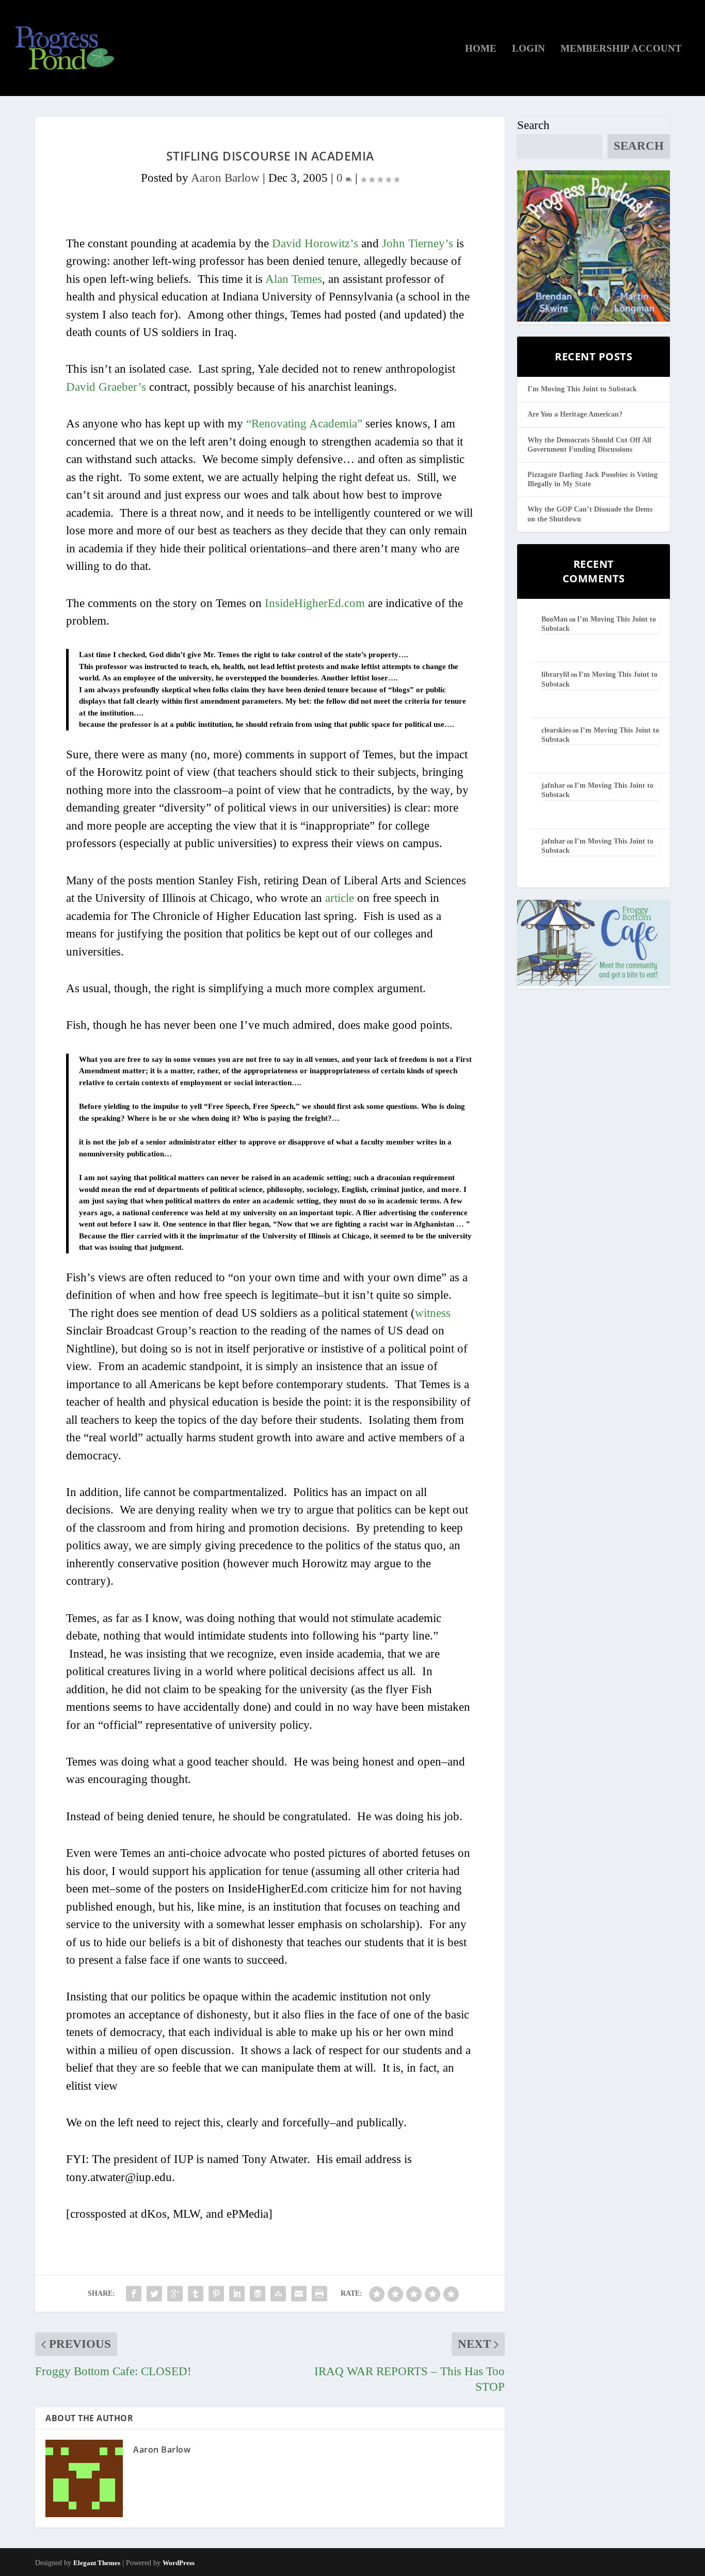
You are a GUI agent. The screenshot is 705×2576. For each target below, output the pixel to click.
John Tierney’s (418, 243)
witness (433, 1313)
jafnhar (553, 785)
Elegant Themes (97, 2563)
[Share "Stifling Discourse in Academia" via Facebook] (134, 2294)
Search (533, 125)
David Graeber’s (106, 387)
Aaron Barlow (225, 178)
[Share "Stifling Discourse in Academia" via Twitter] (154, 2294)
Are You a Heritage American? (575, 414)
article (340, 898)
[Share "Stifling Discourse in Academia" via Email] (299, 2294)
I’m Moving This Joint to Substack (582, 389)
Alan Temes (294, 279)
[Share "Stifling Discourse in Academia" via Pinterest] (216, 2294)
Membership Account (621, 49)
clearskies (556, 730)
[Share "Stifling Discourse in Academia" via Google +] (175, 2294)
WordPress (179, 2563)
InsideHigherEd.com (315, 603)
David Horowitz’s (315, 243)
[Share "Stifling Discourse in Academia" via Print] (319, 2294)
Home (481, 49)
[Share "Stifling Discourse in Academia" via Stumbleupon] (278, 2294)
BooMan (555, 619)
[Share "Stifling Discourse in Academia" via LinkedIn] (237, 2294)
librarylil (555, 674)
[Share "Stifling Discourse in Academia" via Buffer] (258, 2294)
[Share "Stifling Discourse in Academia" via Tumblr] (196, 2294)
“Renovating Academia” (304, 424)
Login (528, 49)
